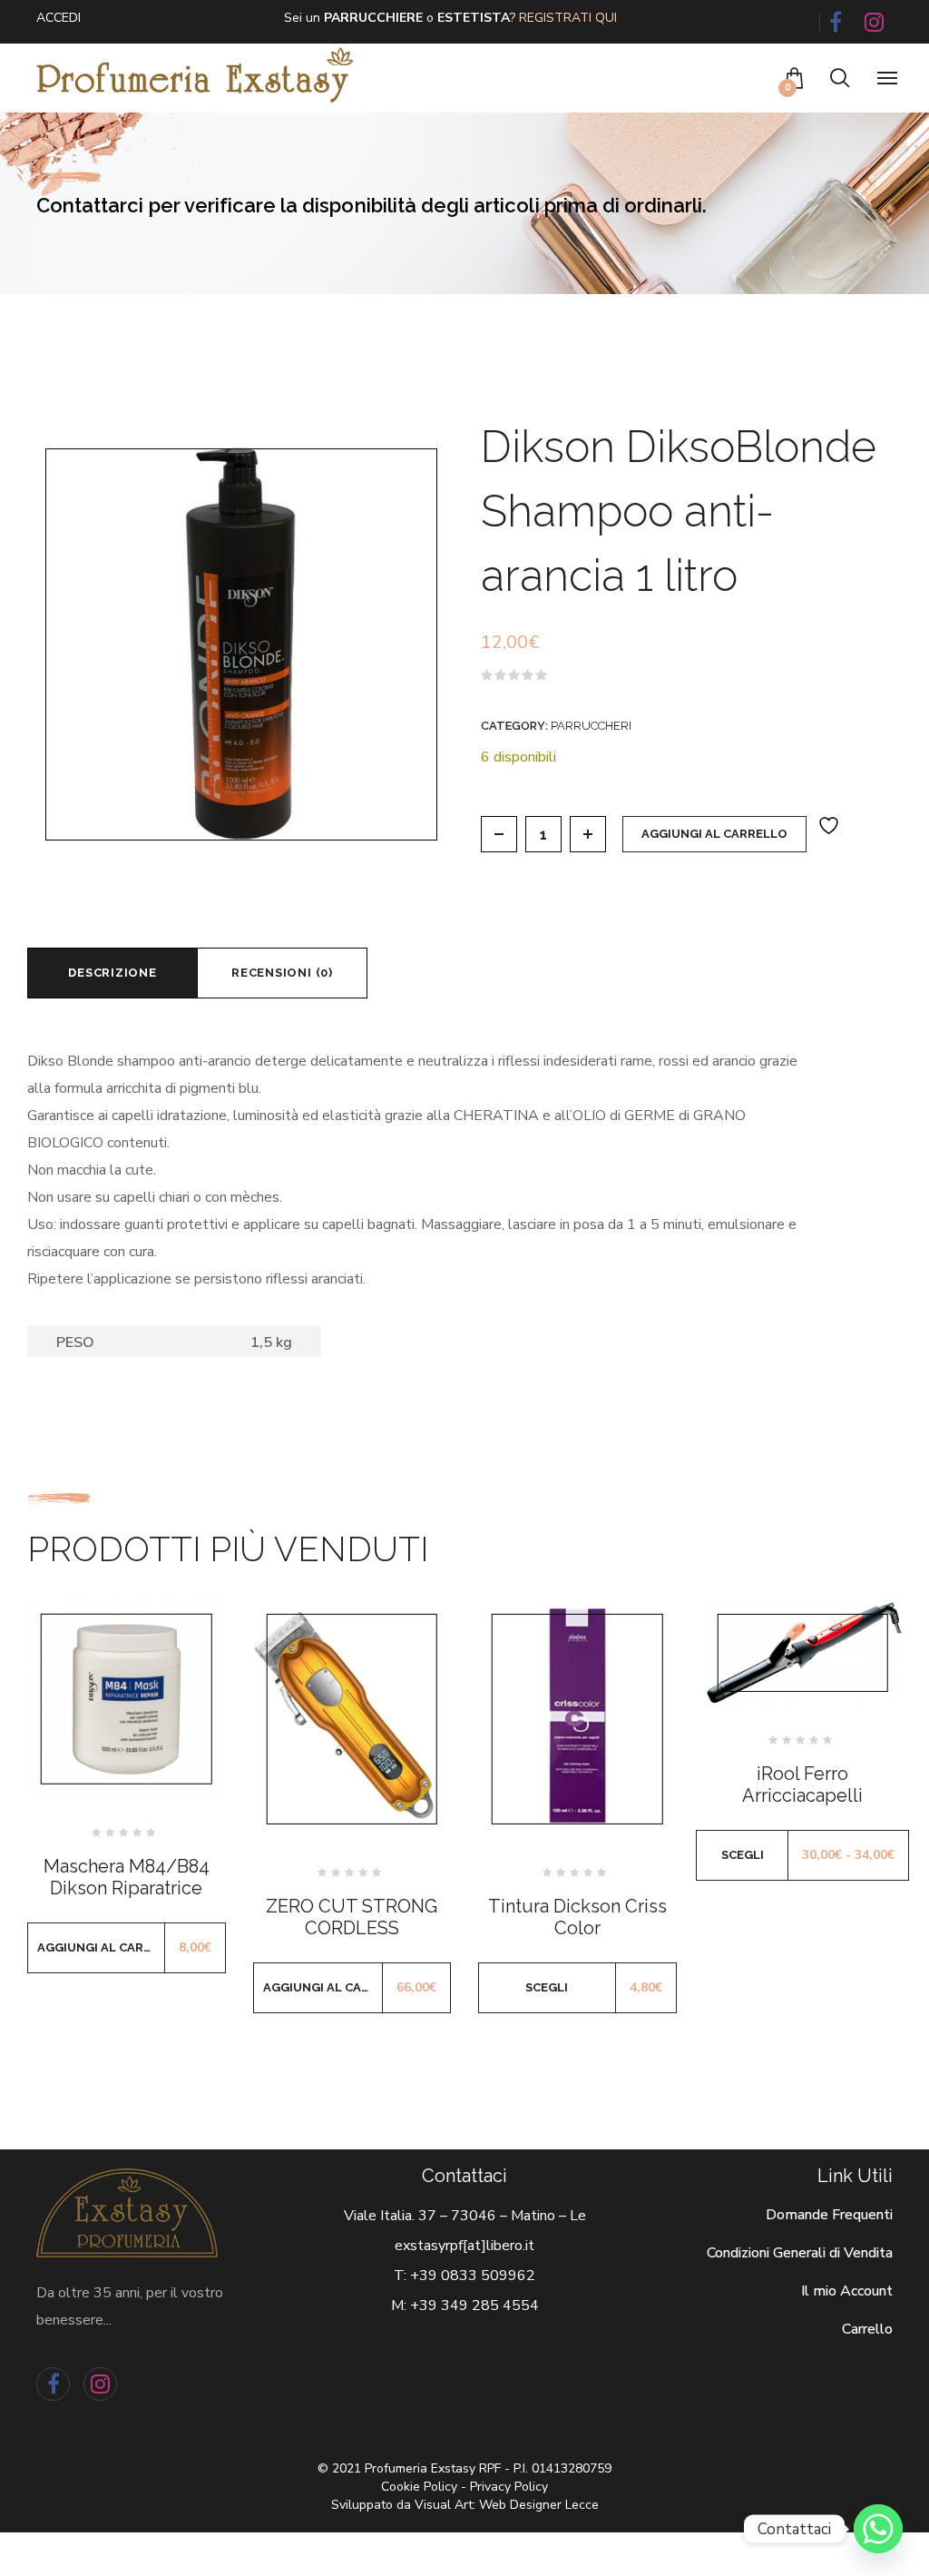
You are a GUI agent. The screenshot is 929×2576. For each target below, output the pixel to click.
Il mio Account (847, 2291)
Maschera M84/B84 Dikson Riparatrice (127, 1877)
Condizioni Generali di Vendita (800, 2253)
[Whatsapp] (878, 2529)
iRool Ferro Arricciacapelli (802, 1785)
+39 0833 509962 (473, 2276)
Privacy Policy (509, 2487)
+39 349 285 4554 (474, 2306)
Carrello (867, 2329)
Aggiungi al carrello (714, 834)
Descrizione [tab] (112, 973)
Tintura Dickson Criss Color (577, 1917)
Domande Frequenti (829, 2215)
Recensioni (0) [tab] (282, 973)
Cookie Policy (419, 2487)
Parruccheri (591, 726)
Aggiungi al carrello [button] (101, 1947)
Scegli (547, 1987)
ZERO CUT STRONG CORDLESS (352, 1917)
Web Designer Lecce (539, 2505)
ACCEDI (59, 18)
